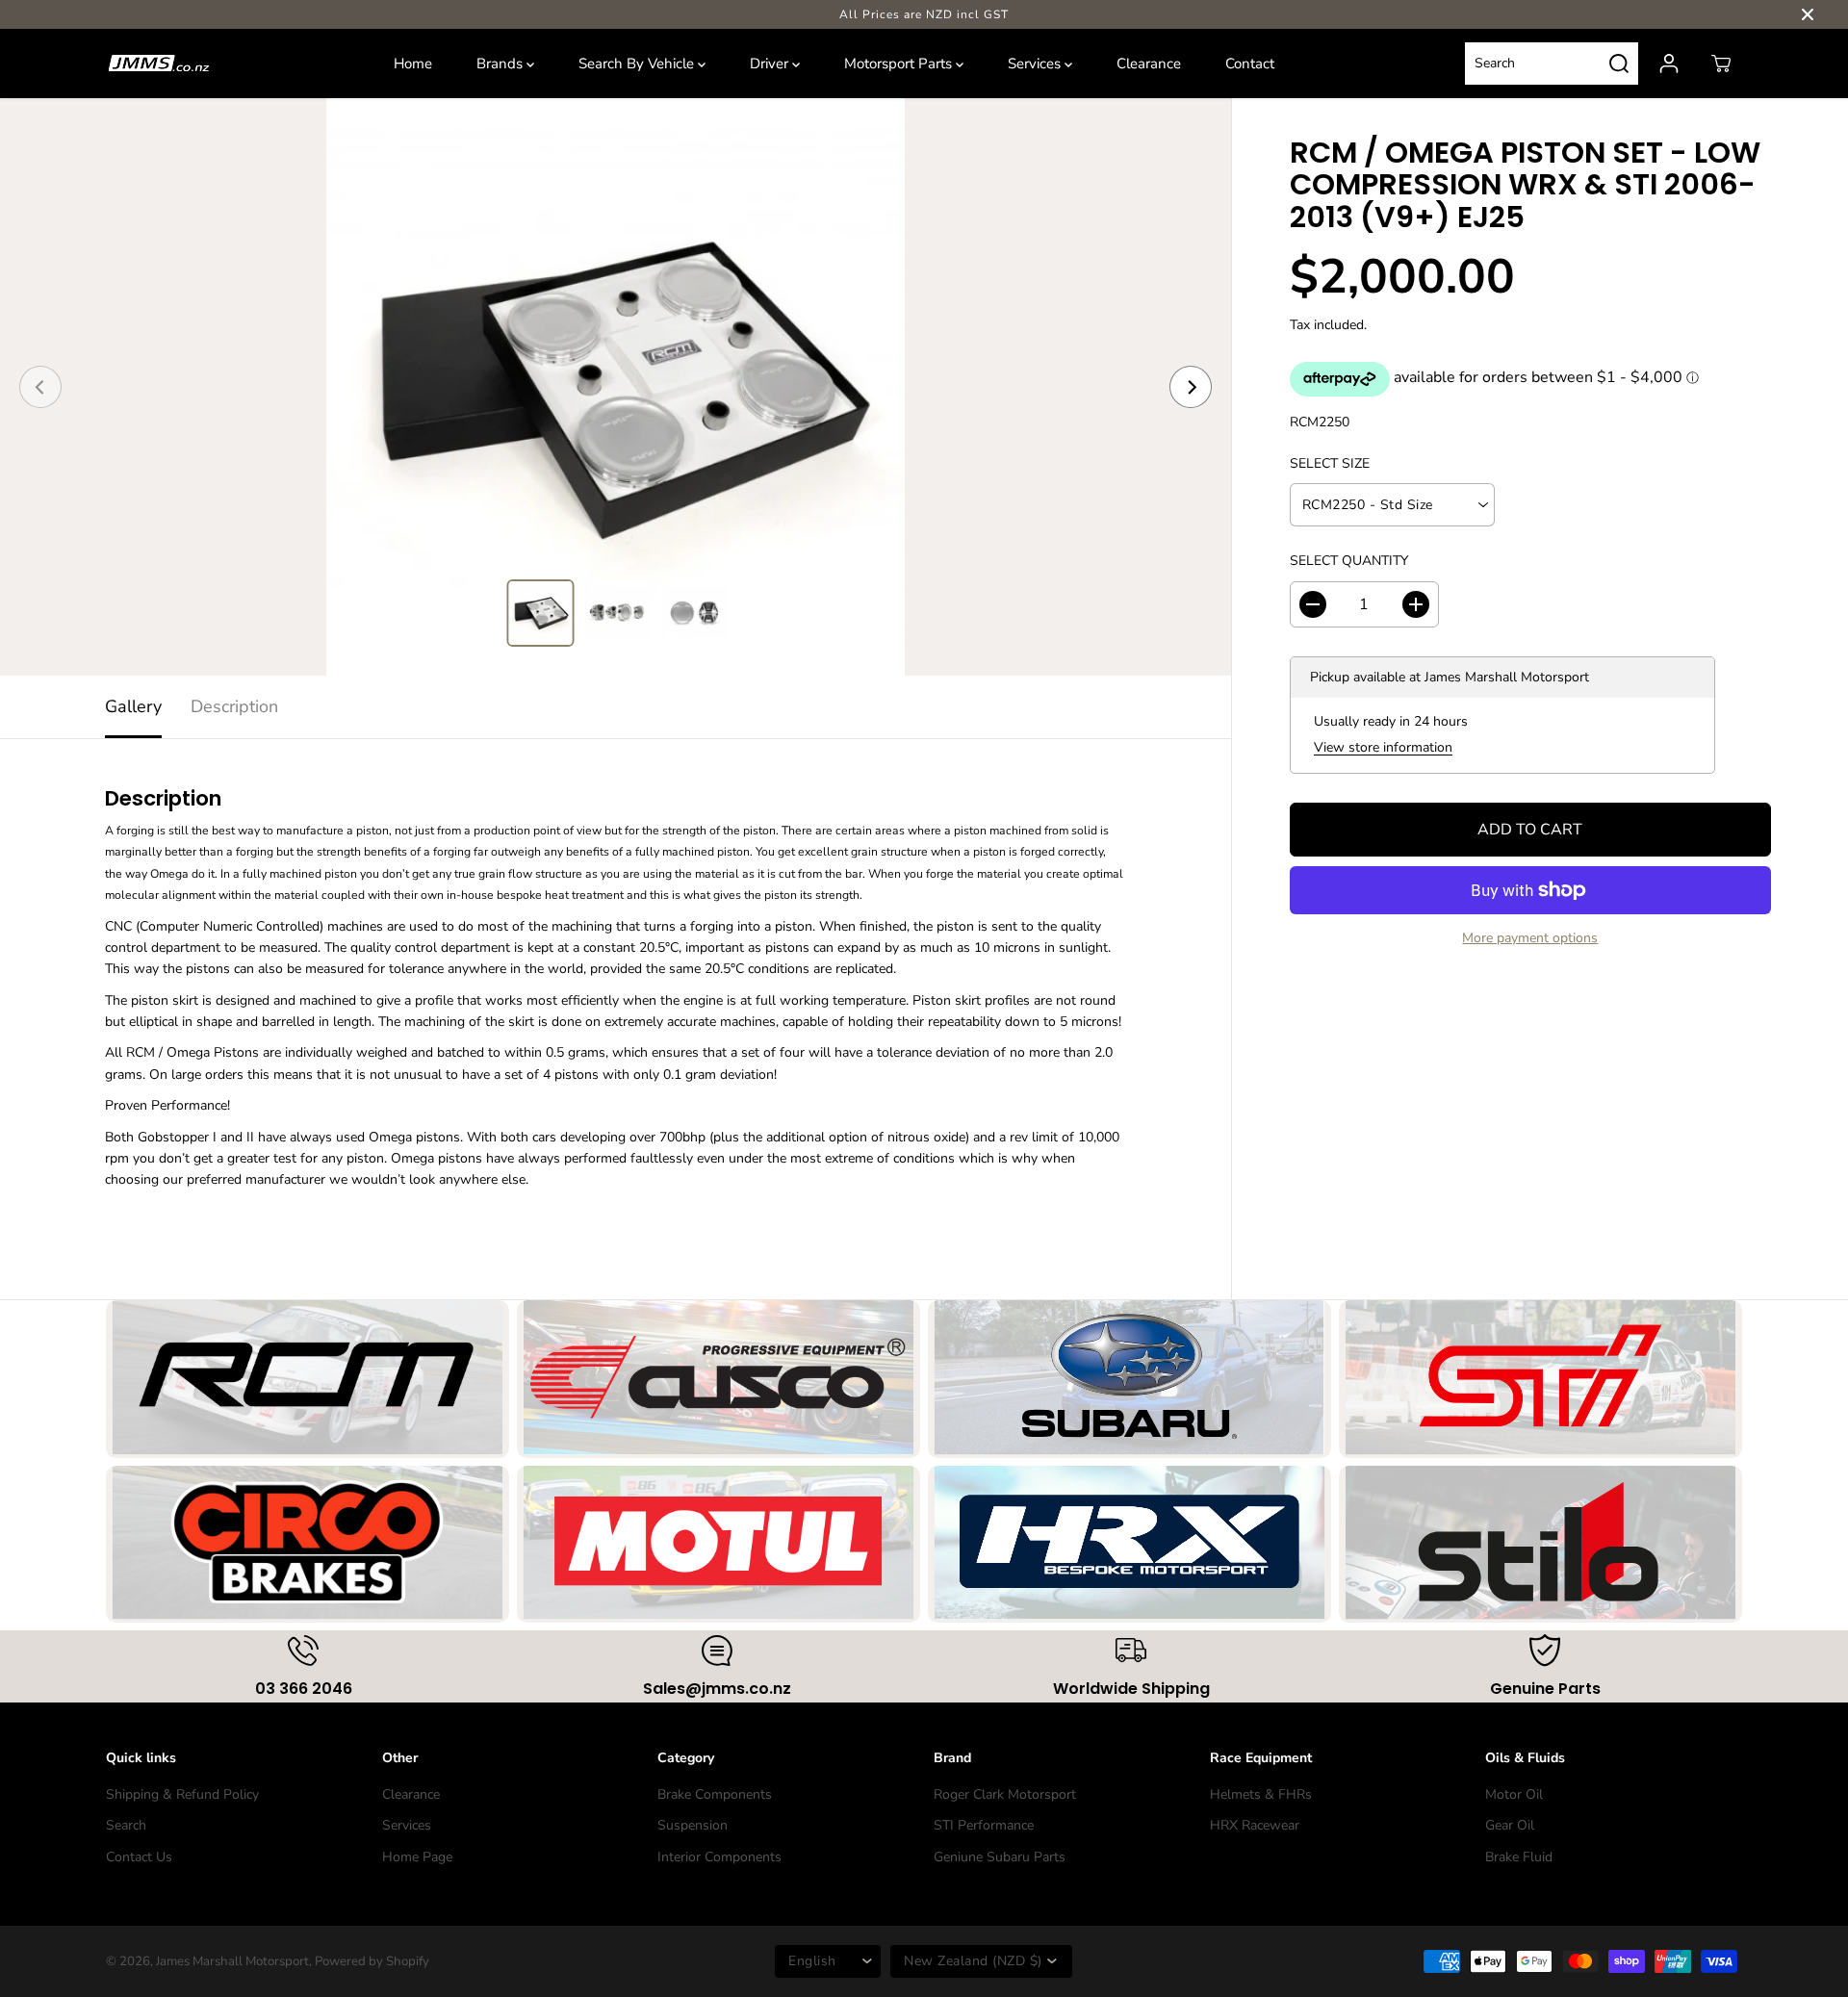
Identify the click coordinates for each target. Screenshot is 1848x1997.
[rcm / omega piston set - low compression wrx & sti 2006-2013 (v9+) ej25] (616, 387)
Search (126, 1825)
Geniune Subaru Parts (1000, 1857)
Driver (771, 64)
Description (234, 706)
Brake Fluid (1519, 1857)
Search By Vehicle (638, 64)
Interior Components (719, 1857)
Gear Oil (1510, 1825)
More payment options (1530, 938)
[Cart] (1721, 64)
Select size (1330, 463)
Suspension (693, 1825)
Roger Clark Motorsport (1005, 1794)
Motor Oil (1514, 1794)
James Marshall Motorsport (232, 1961)
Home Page (417, 1857)
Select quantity (1349, 562)
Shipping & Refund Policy (182, 1794)
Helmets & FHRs (1261, 1794)
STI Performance (984, 1825)
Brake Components (715, 1794)
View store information (1383, 748)
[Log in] (1669, 64)
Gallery (133, 706)
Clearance (1149, 64)
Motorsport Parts (900, 64)
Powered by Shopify (372, 1961)
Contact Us (139, 1857)
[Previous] (40, 387)
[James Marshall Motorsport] (159, 64)
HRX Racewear (1255, 1825)
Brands (501, 64)
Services (1036, 64)
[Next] (1191, 387)
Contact (1250, 64)
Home (413, 64)
